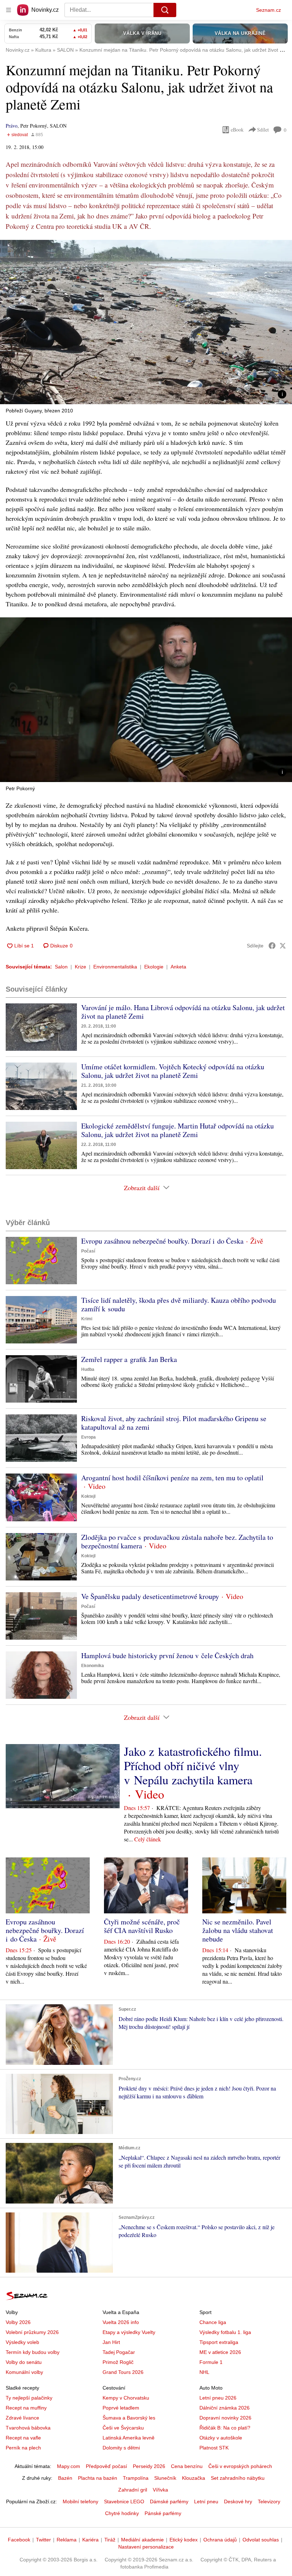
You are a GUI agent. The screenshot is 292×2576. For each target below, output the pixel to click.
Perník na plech (23, 2448)
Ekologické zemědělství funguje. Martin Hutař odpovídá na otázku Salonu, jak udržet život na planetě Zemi (178, 1130)
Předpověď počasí (106, 2466)
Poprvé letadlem (121, 2408)
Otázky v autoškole (221, 2438)
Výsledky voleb (22, 2342)
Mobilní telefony (80, 2502)
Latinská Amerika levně (129, 2438)
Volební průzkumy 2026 (32, 2332)
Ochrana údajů (220, 2540)
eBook (237, 130)
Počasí (88, 1251)
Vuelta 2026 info (121, 2322)
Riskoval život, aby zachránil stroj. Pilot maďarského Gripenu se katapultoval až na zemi (174, 1423)
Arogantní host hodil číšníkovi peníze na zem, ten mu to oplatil (172, 1478)
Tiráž (110, 2540)
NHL (204, 2372)
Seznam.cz (268, 10)
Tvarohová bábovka (28, 2428)
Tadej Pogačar (119, 2352)
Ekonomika (93, 1666)
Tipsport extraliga (219, 2342)
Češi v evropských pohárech (240, 2466)
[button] (146, 322)
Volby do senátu (24, 2362)
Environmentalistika (115, 967)
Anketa (178, 967)
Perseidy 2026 (149, 2466)
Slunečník (165, 2478)
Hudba (88, 1369)
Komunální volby (24, 2372)
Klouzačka (194, 2478)
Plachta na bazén (98, 2478)
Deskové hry (238, 2502)
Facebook (19, 2540)
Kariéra (90, 2540)
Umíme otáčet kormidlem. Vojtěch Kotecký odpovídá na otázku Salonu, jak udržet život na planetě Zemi (173, 1071)
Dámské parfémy (169, 2502)
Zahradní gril (133, 2490)
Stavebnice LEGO (124, 2502)
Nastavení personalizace (146, 2547)
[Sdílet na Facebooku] (272, 946)
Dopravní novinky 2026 (225, 2418)
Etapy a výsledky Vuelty (129, 2332)
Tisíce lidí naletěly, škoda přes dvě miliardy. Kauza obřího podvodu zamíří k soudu (179, 1304)
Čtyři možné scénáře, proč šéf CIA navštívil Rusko (142, 1926)
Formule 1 (211, 2362)
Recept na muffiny (26, 2408)
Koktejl (88, 1496)
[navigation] (9, 10)
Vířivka (160, 2490)
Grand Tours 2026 (123, 2372)
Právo (12, 126)
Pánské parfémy (163, 2513)
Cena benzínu (187, 2466)
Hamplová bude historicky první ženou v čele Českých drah (167, 1655)
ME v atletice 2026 (220, 2352)
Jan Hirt (111, 2342)
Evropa (88, 1437)
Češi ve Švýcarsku (123, 2428)
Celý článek (148, 1839)
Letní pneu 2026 (218, 2398)
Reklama (67, 2540)
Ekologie (154, 967)
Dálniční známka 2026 (225, 2408)
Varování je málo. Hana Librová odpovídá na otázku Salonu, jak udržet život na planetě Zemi (183, 1012)
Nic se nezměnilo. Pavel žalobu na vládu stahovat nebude (238, 1930)
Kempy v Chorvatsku (126, 2398)
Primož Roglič (118, 2362)
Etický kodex (184, 2540)
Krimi (87, 1319)
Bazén (65, 2478)
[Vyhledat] (165, 10)
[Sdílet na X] (283, 946)
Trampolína (136, 2478)
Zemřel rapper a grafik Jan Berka (129, 1359)
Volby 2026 (18, 2322)
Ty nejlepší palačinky (29, 2398)
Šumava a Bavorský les (129, 2418)
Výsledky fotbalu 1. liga (225, 2332)
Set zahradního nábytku (238, 2478)
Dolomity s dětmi (121, 2448)
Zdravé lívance (22, 2418)
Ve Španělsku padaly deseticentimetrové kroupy (150, 1596)
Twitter (43, 2540)
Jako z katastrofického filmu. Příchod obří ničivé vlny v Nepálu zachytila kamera (193, 1765)
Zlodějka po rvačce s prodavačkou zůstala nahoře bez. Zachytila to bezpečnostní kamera (177, 1541)
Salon (61, 967)
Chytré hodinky (122, 2513)
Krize (80, 967)
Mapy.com (69, 2466)
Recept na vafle (23, 2438)
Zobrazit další (142, 1188)
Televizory (269, 2502)
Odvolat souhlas (261, 2540)
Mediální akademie (142, 2540)
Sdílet (263, 130)
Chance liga (213, 2322)
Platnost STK (214, 2448)
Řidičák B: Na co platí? (225, 2428)
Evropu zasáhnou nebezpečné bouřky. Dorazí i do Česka (162, 1241)
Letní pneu (206, 2502)
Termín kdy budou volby (33, 2352)
